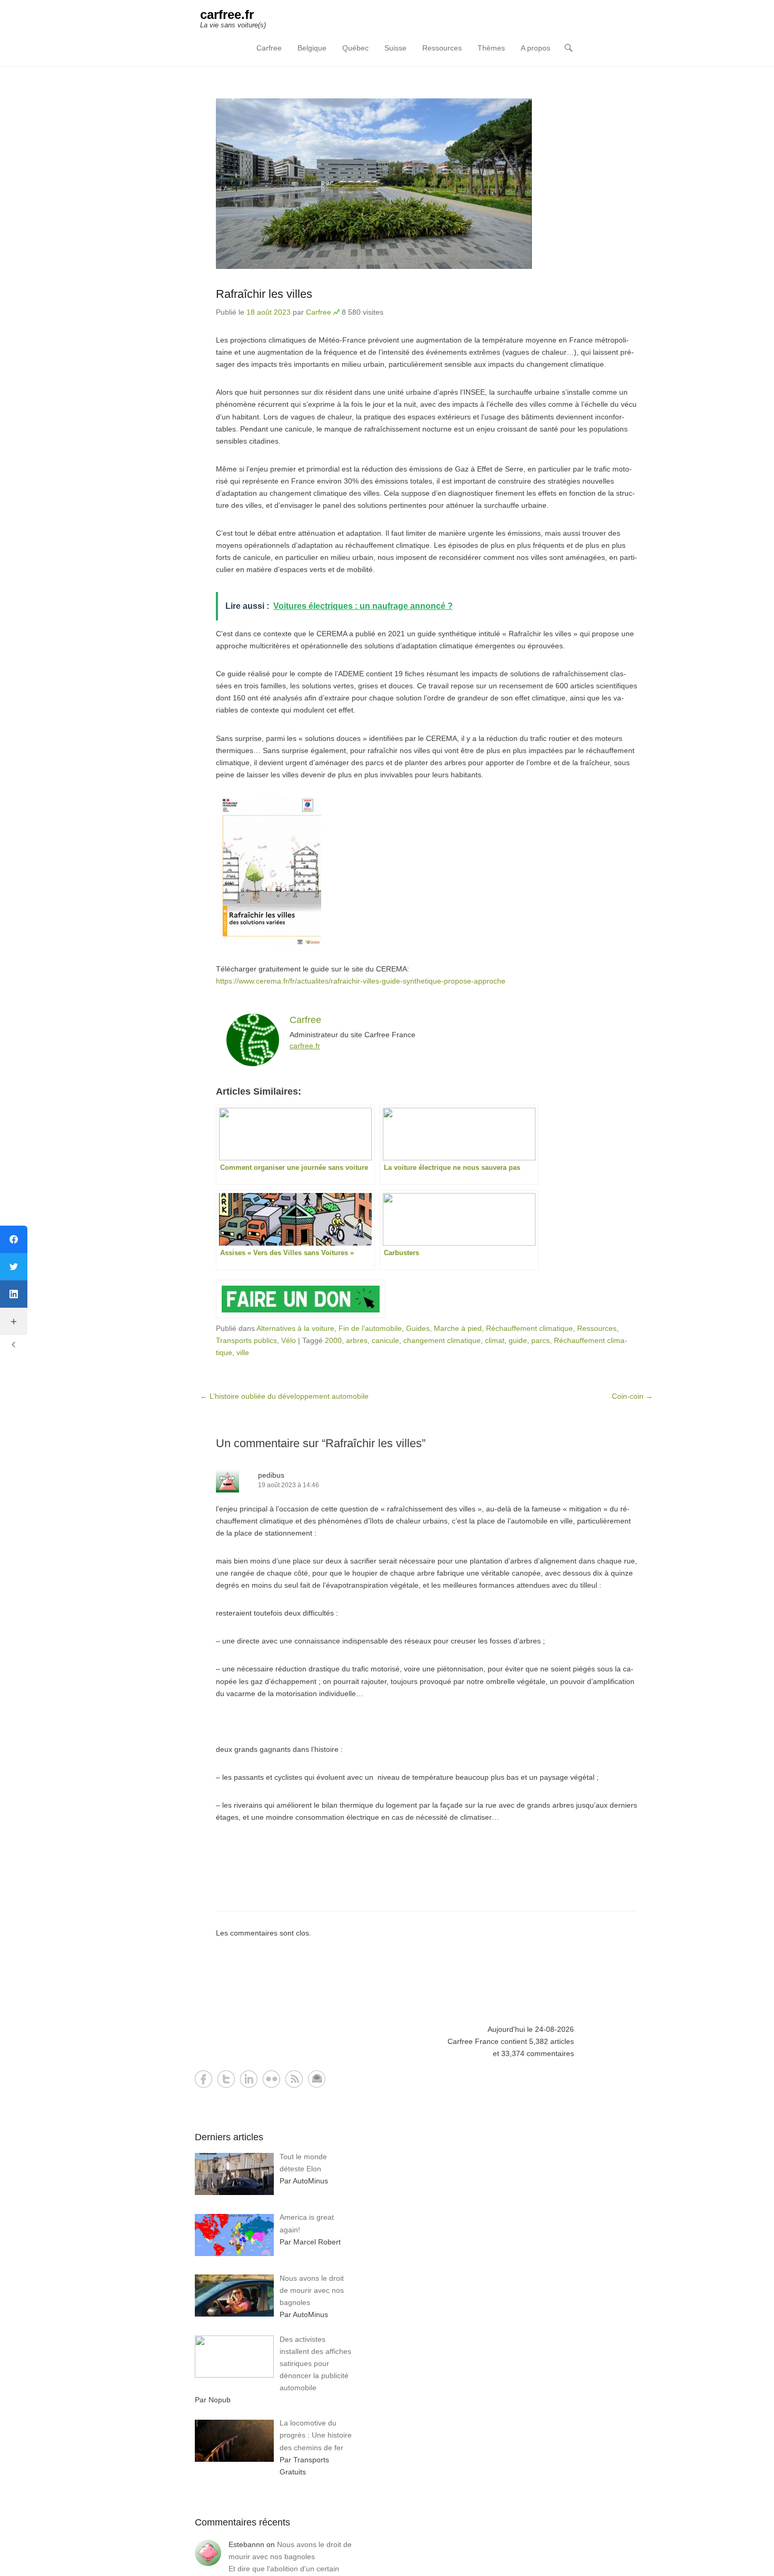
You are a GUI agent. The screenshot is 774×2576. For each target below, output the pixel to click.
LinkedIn (249, 2079)
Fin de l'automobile (370, 1328)
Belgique (312, 48)
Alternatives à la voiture (295, 1328)
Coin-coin (632, 1396)
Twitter (226, 2079)
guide (518, 1340)
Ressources (442, 48)
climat (495, 1340)
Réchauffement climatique (529, 1328)
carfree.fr (227, 14)
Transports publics (246, 1340)
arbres (357, 1340)
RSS (294, 2079)
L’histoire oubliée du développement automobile (284, 1396)
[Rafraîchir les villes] (426, 184)
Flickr (271, 2079)
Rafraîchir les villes (264, 294)
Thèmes (491, 48)
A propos (535, 48)
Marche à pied (458, 1328)
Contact (317, 2079)
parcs (540, 1340)
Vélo (289, 1340)
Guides (418, 1328)
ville (243, 1352)
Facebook (204, 2079)
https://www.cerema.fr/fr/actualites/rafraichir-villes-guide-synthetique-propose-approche (361, 981)
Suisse (395, 48)
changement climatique (442, 1340)
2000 (333, 1340)
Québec (355, 48)
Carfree (269, 48)
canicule (385, 1340)
